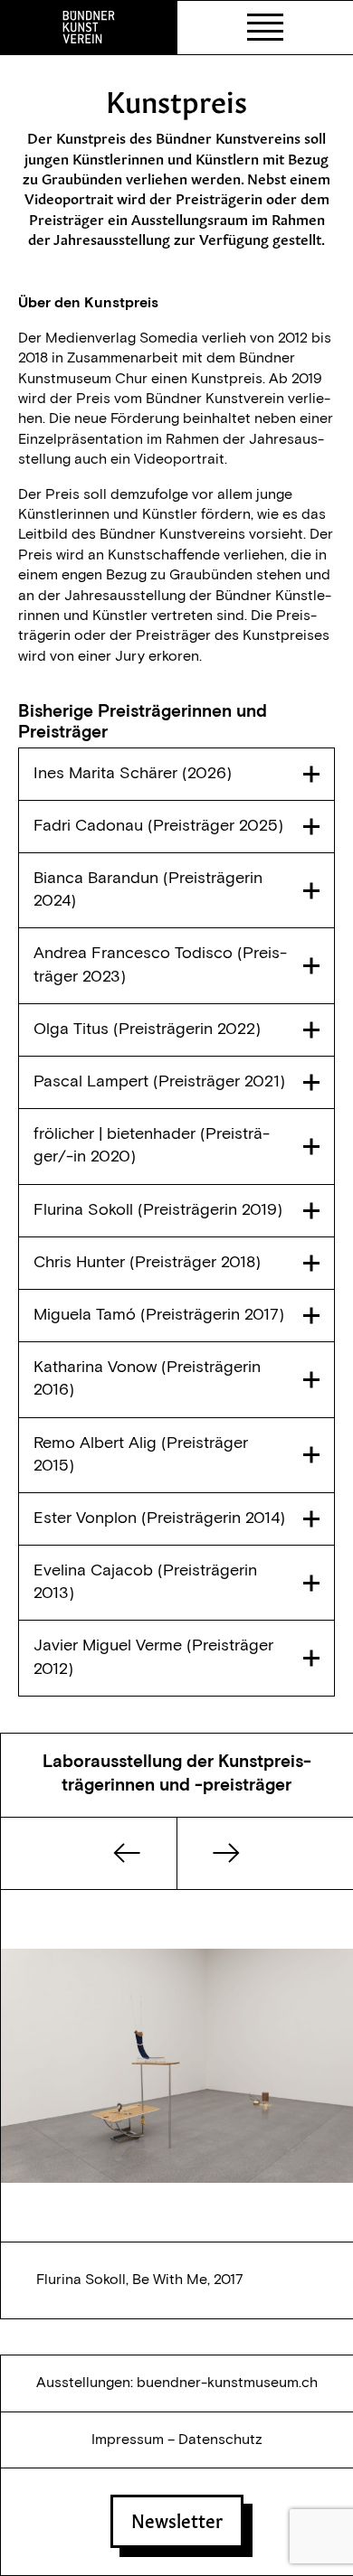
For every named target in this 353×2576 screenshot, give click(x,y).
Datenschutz (220, 2440)
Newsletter (177, 2519)
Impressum (128, 2440)
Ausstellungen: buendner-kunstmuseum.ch (177, 2383)
